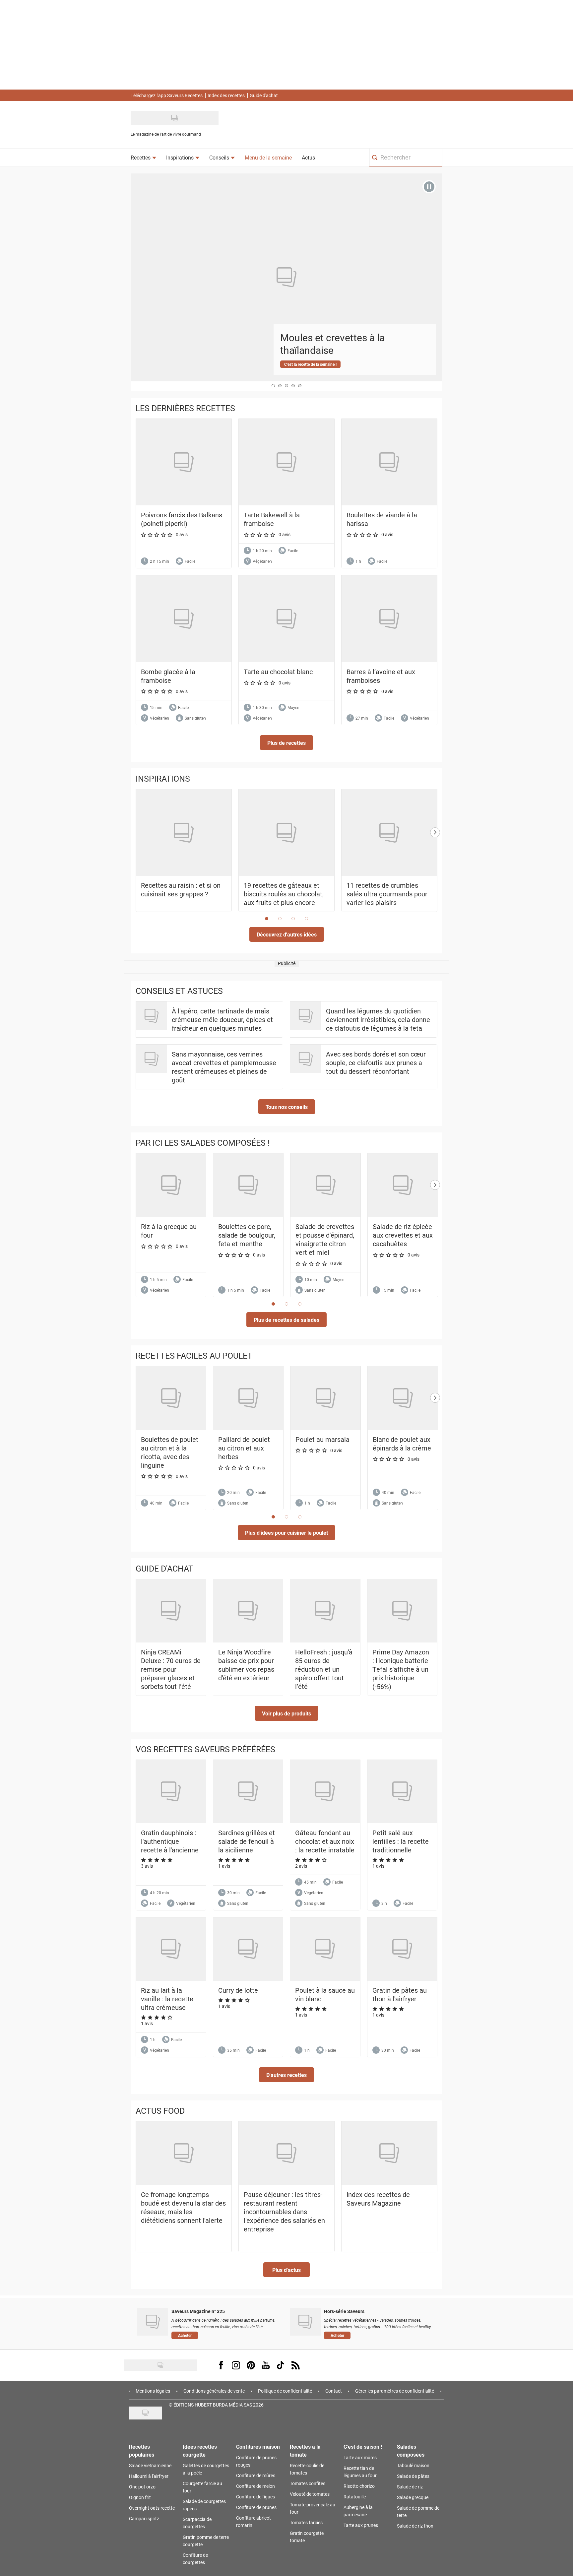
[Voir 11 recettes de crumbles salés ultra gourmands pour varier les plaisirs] (389, 833)
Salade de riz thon (415, 2526)
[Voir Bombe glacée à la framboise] (184, 619)
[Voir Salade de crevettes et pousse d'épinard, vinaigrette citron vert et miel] (325, 1185)
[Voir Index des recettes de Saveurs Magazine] (389, 2153)
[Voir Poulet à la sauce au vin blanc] (325, 1949)
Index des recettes (226, 95)
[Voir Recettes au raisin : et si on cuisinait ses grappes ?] (184, 833)
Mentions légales (153, 2391)
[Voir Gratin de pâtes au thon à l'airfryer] (402, 1949)
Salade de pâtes (413, 2476)
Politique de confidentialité (285, 2391)
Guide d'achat (264, 95)
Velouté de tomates (310, 2494)
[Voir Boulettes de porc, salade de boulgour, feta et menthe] (248, 1185)
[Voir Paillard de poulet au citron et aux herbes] (248, 1398)
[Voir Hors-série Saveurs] (305, 2322)
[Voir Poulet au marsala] (325, 1398)
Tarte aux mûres (360, 2457)
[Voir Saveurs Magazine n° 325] (153, 2322)
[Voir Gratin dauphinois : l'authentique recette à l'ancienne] (171, 1792)
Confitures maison (258, 2447)
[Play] (429, 187)
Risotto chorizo (359, 2486)
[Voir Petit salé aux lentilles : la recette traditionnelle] (402, 1792)
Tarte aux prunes (361, 2525)
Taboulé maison (413, 2465)
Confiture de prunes (256, 2507)
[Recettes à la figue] (288, 274)
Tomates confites (308, 2483)
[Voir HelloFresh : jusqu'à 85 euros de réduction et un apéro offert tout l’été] (325, 1611)
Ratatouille (355, 2497)
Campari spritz (144, 2518)
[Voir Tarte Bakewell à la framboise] (286, 462)
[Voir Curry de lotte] (248, 1949)
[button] (286, 743)
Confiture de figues (255, 2497)
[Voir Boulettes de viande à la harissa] (389, 462)
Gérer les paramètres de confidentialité (395, 2391)
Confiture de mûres (256, 2475)
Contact (334, 2391)
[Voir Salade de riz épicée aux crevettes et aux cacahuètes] (403, 1185)
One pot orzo (142, 2487)
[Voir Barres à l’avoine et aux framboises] (389, 619)
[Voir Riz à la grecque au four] (171, 1185)
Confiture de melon (255, 2486)
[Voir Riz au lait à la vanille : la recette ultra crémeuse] (171, 1949)
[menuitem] (143, 158)
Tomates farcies (306, 2522)
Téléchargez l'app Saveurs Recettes (167, 95)
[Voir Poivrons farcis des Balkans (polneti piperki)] (184, 462)
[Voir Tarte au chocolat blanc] (286, 619)
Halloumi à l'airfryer (149, 2476)
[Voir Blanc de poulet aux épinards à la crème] (403, 1398)
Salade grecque (413, 2497)
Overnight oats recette (152, 2508)
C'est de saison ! (363, 2447)
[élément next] (435, 857)
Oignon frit (140, 2497)
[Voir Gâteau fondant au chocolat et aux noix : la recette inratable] (325, 1792)
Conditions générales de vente (214, 2391)
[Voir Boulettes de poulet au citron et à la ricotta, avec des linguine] (171, 1398)
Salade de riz (410, 2487)
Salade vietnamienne (150, 2465)
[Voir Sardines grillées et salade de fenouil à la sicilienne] (248, 1792)
